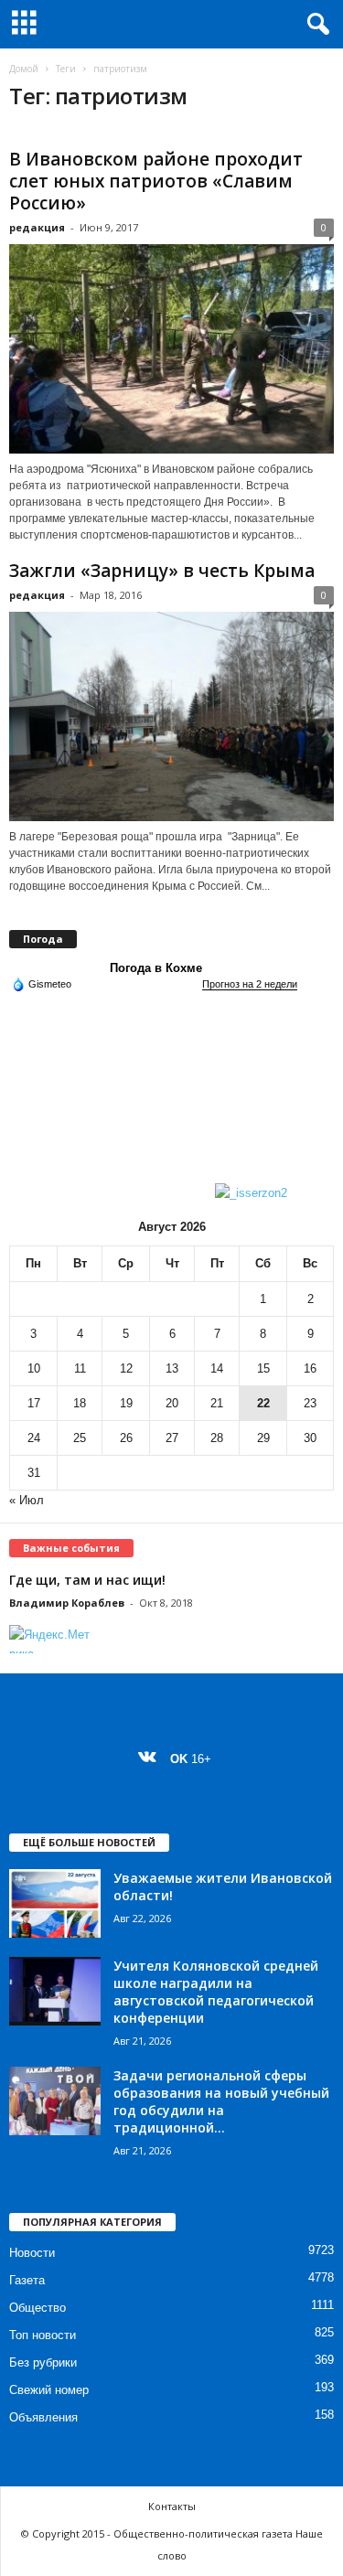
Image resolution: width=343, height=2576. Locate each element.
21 (217, 1403)
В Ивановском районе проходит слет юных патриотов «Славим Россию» (156, 181)
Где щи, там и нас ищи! (87, 1580)
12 (126, 1368)
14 (217, 1368)
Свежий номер (49, 2390)
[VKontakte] (151, 1759)
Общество (38, 2308)
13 (172, 1368)
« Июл (27, 1500)
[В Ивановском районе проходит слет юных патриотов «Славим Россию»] (171, 349)
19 (126, 1403)
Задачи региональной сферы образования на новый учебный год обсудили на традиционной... (221, 2101)
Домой (24, 69)
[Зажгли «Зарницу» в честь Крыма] (171, 716)
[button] (315, 25)
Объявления (43, 2417)
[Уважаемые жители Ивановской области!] (55, 1903)
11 (80, 1368)
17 (34, 1403)
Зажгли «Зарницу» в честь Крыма (162, 571)
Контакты (172, 2506)
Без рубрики (43, 2362)
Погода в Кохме (156, 968)
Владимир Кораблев (67, 1603)
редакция (37, 227)
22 (263, 1403)
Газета (27, 2280)
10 (34, 1368)
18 (80, 1403)
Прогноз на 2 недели (250, 984)
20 (172, 1403)
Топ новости (43, 2335)
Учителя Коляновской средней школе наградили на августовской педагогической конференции (216, 1992)
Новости (32, 2253)
